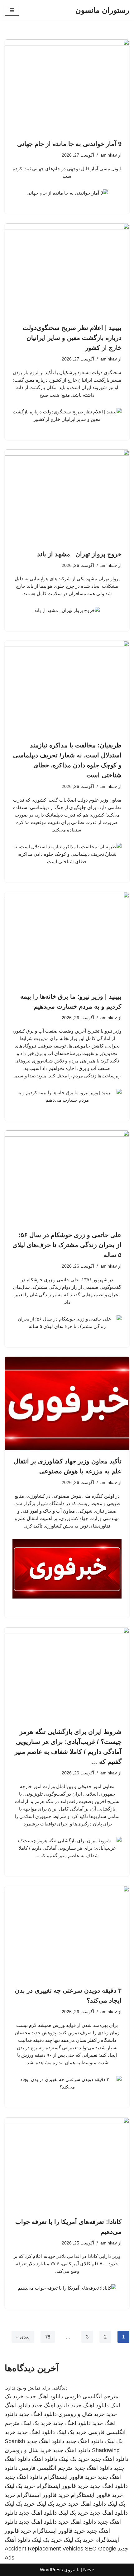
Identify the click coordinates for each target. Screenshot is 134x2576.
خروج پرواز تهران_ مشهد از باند (79, 554)
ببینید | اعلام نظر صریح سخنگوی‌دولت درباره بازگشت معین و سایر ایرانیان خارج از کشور (72, 338)
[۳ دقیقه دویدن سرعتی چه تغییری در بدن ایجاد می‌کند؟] (67, 1933)
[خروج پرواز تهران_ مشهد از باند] (67, 496)
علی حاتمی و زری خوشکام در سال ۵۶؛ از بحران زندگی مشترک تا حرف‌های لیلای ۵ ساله (67, 1245)
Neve (89, 2570)
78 (48, 2337)
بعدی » (23, 2337)
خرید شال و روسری (81, 2414)
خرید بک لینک (36, 2423)
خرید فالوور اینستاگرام (70, 2477)
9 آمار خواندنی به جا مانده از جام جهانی (69, 144)
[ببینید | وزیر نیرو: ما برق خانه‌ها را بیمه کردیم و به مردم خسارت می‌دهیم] (67, 939)
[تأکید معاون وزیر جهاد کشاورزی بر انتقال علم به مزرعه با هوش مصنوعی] (67, 1403)
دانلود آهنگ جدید (38, 2414)
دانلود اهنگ (45, 2459)
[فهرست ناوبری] (12, 10)
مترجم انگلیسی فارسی (91, 2396)
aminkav (109, 155)
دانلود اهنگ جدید (44, 2396)
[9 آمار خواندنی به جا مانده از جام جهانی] (67, 86)
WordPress (51, 2570)
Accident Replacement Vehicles (44, 2549)
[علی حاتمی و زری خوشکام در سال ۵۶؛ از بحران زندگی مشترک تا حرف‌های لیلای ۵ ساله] (67, 1177)
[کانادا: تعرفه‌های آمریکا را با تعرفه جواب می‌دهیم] (67, 2164)
